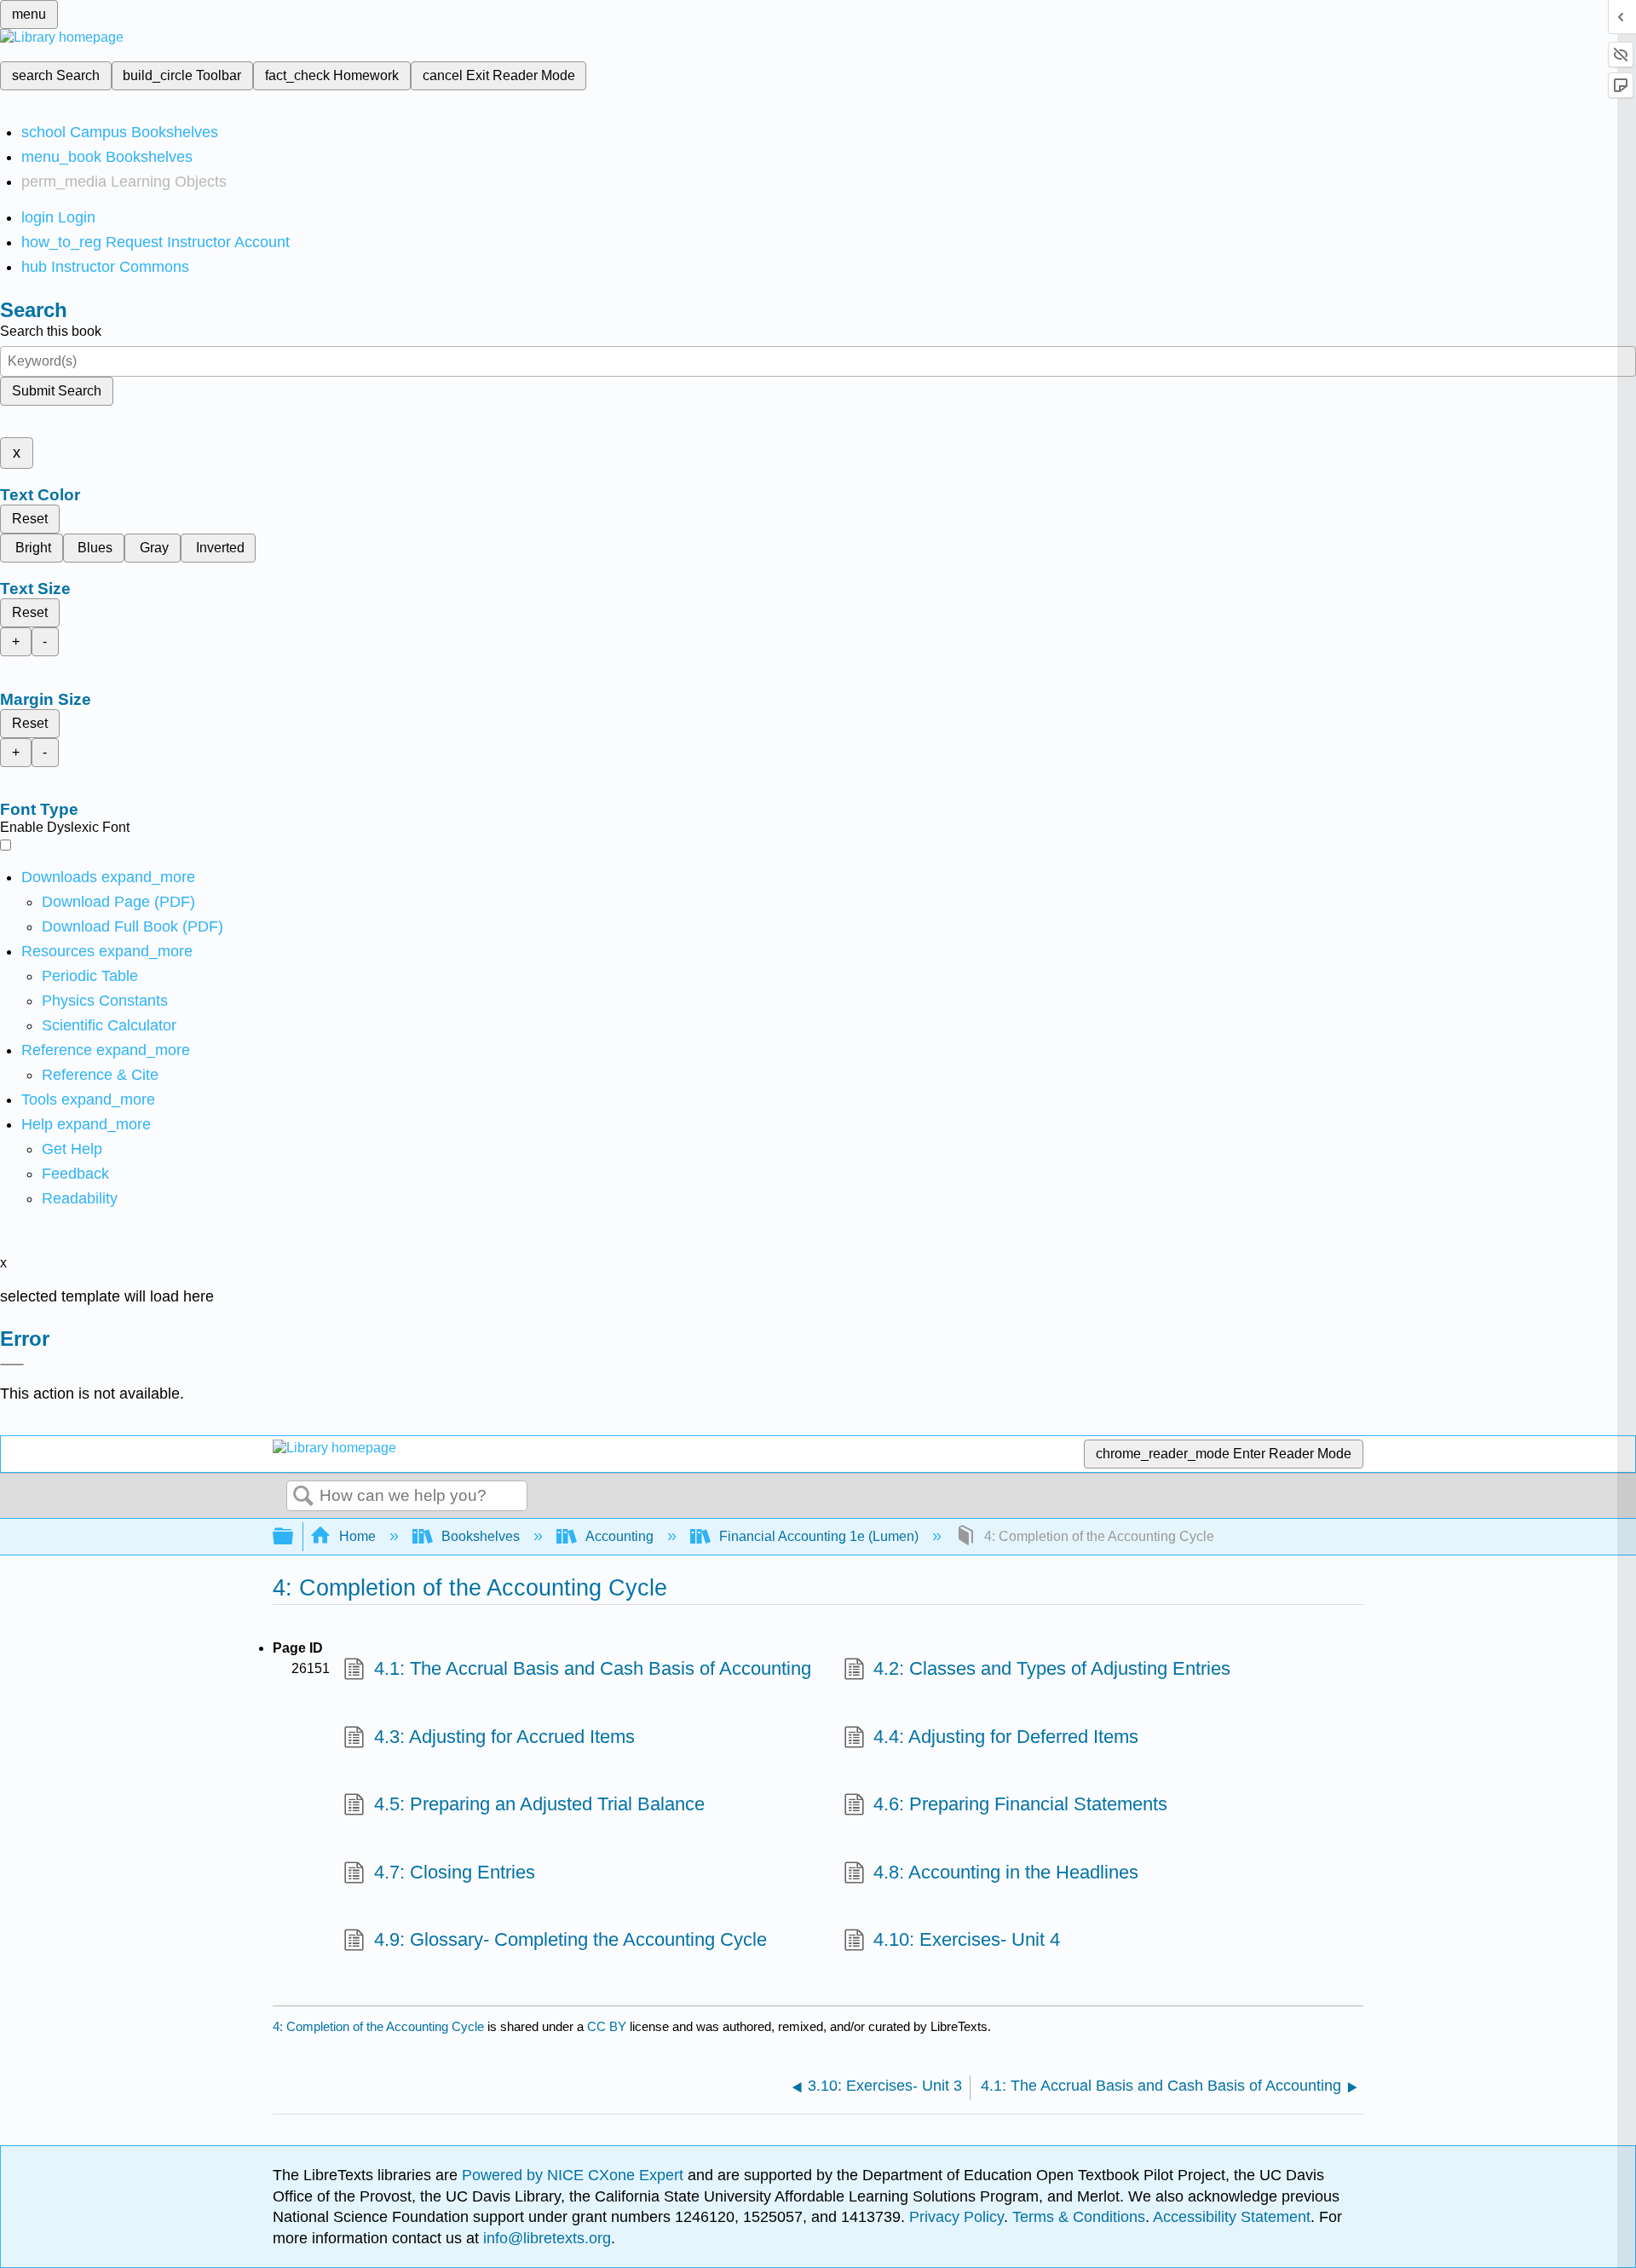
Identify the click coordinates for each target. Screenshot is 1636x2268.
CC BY (608, 2026)
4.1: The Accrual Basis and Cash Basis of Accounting (592, 1668)
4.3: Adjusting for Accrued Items (504, 1737)
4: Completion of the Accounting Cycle (378, 2026)
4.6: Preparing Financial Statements (1020, 1804)
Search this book (51, 331)
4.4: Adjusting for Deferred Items (1006, 1737)
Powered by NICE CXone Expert (575, 2175)
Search (303, 1497)
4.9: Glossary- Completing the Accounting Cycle (570, 1939)
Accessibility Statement (1232, 2217)
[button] (75, 1174)
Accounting (619, 1536)
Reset (30, 519)
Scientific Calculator (109, 1025)
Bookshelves (481, 1536)
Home (357, 1536)
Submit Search (57, 391)
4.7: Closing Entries (454, 1872)
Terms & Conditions (1079, 2217)
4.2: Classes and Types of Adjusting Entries (1052, 1668)
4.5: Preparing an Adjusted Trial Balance (539, 1804)
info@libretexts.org (545, 2238)
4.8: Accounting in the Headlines (1006, 1872)
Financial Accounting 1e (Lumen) (819, 1536)
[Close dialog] (12, 1365)
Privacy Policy (956, 2217)
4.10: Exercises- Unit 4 (967, 1939)
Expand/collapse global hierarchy (294, 1537)
